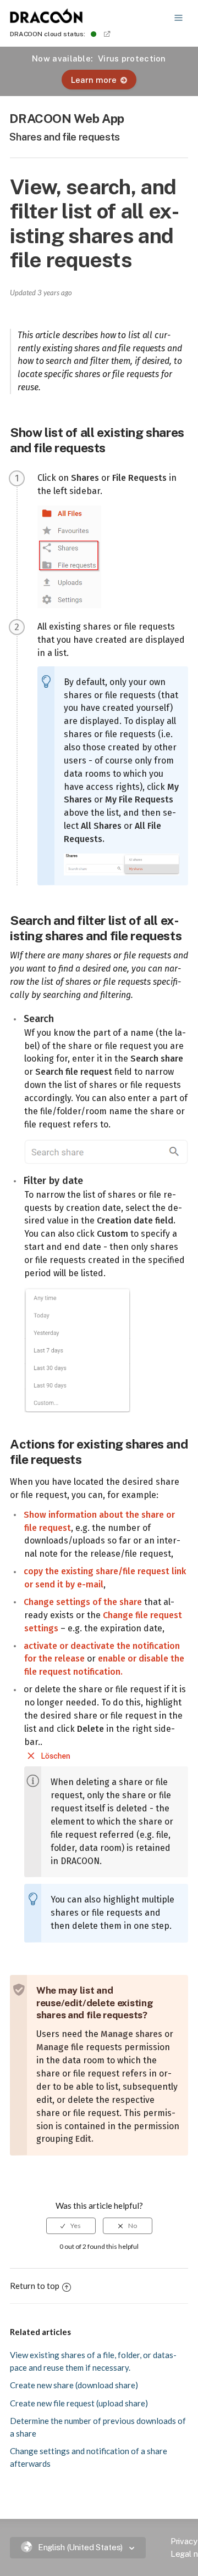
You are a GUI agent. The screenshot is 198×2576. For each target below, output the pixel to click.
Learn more (94, 80)
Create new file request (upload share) (79, 2403)
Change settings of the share (83, 1602)
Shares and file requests (65, 137)
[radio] (71, 2226)
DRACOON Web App (67, 118)
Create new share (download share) (74, 2385)
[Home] (47, 20)
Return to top (35, 2286)
